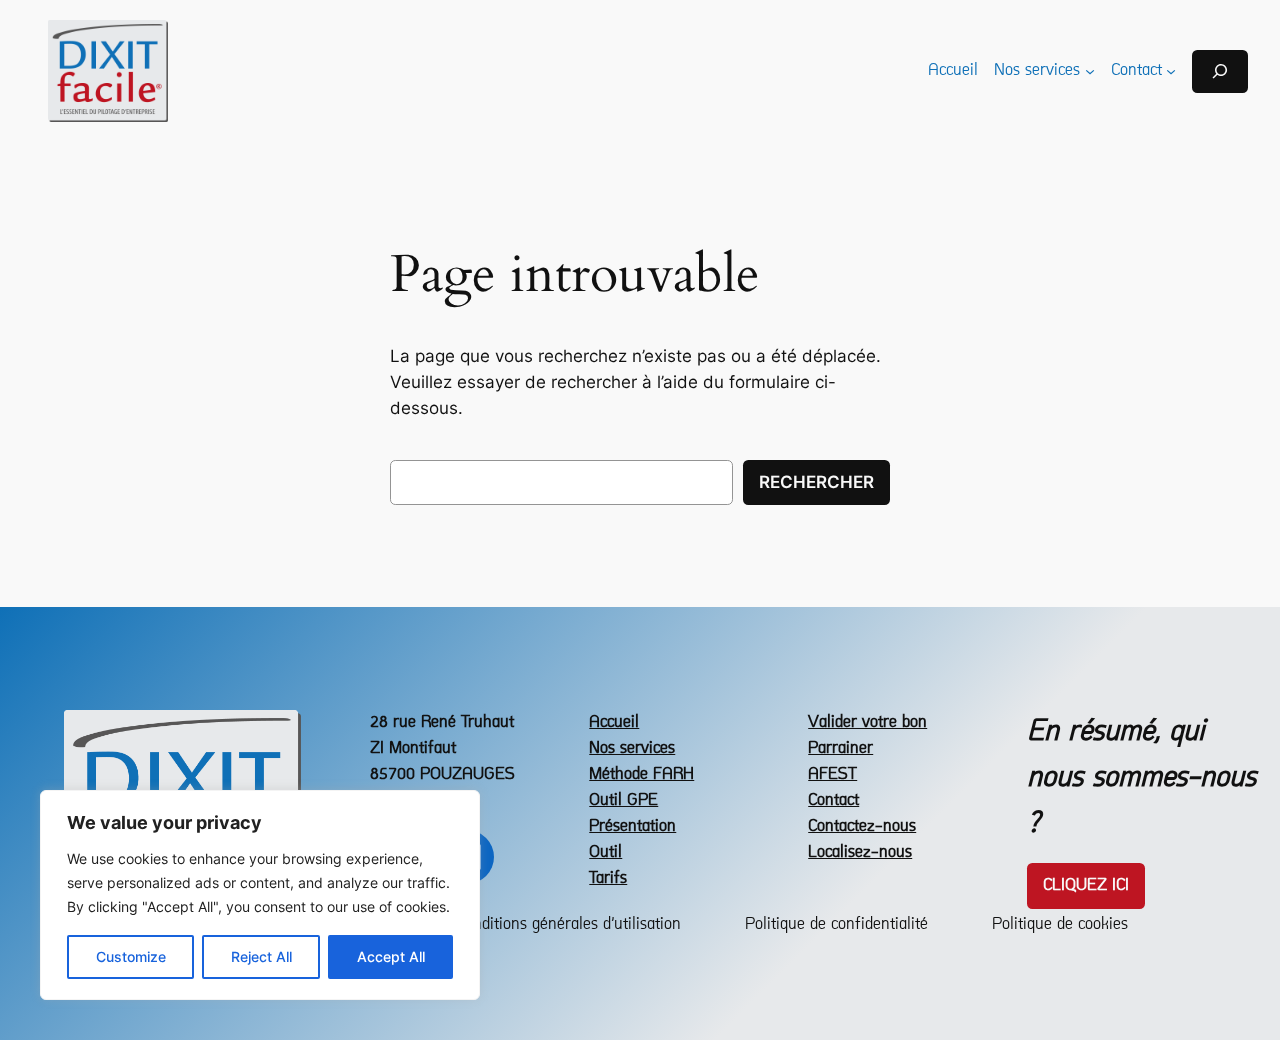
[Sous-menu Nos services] (1090, 71)
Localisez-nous (860, 852)
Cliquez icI (1086, 885)
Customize (131, 956)
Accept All (391, 956)
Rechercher (816, 482)
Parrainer (840, 748)
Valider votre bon (867, 722)
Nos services (632, 748)
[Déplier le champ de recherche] (1220, 71)
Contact (833, 800)
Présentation (632, 826)
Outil (605, 852)
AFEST (832, 774)
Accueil (614, 722)
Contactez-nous (862, 826)
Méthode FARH (641, 774)
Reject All (261, 956)
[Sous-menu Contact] (1171, 71)
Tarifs (608, 878)
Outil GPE (623, 800)
